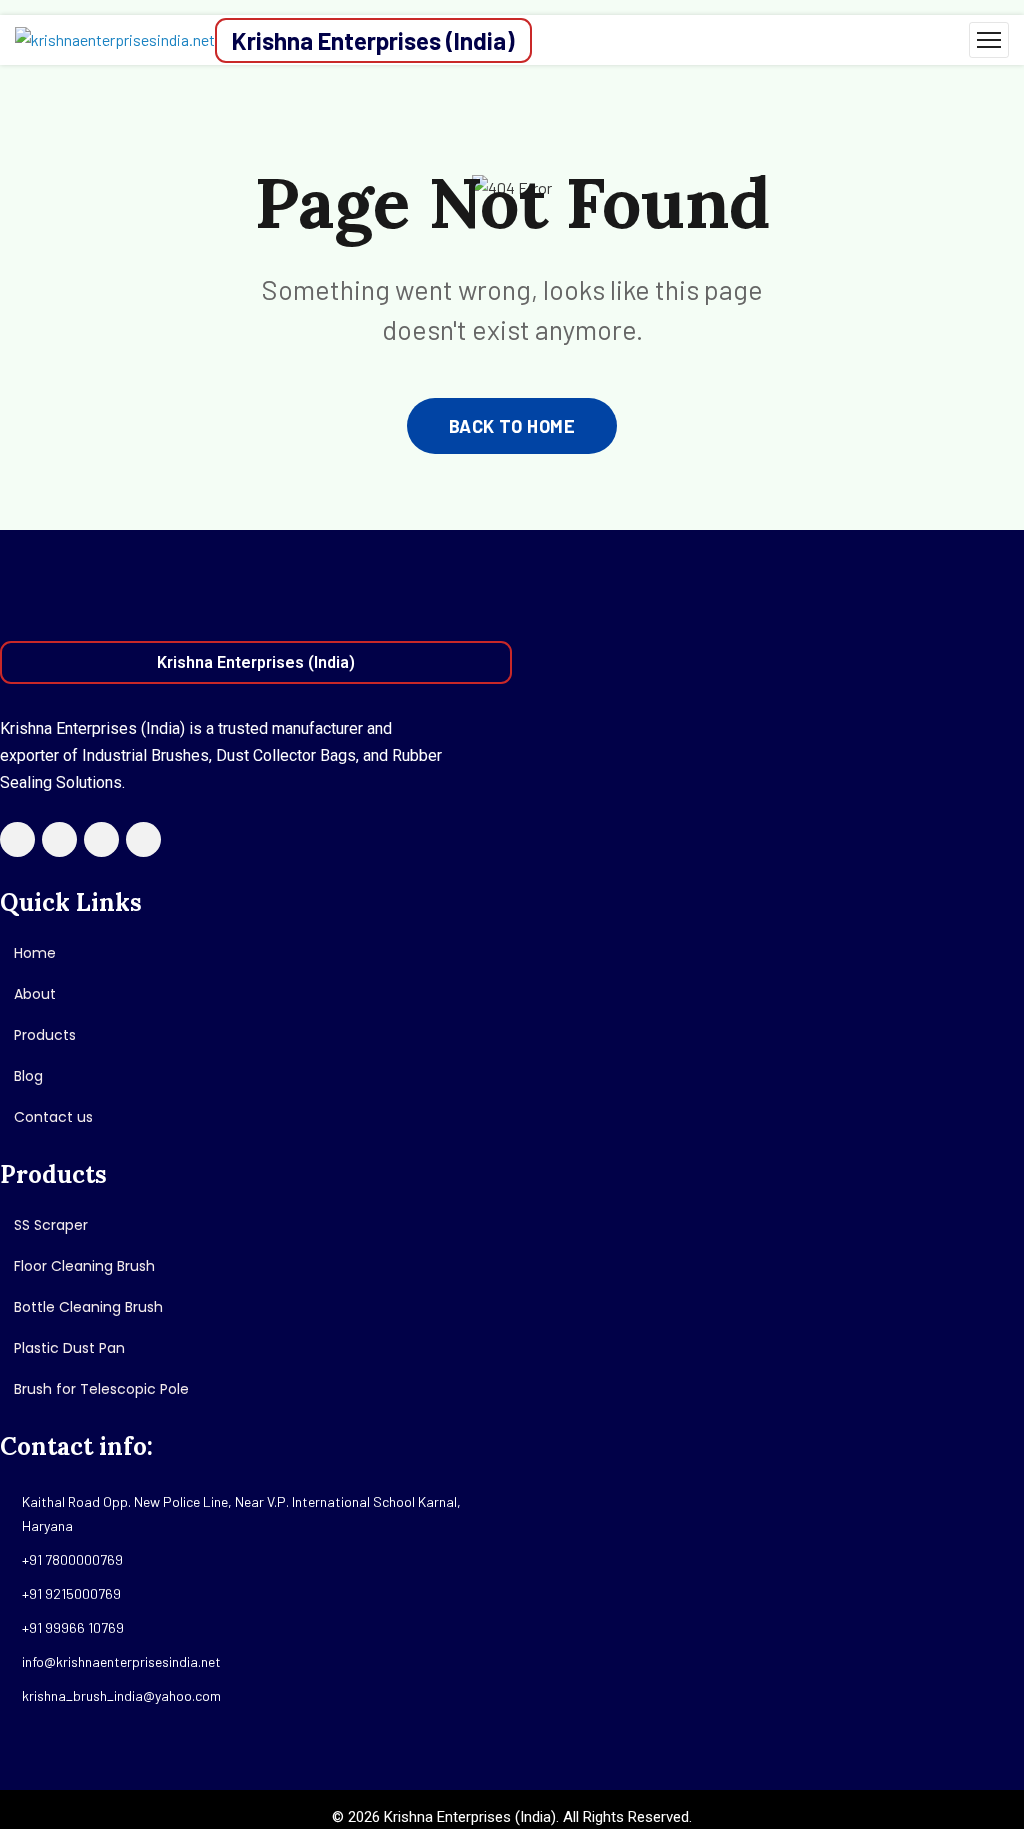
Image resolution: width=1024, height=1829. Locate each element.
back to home (512, 426)
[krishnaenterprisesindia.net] (115, 40)
